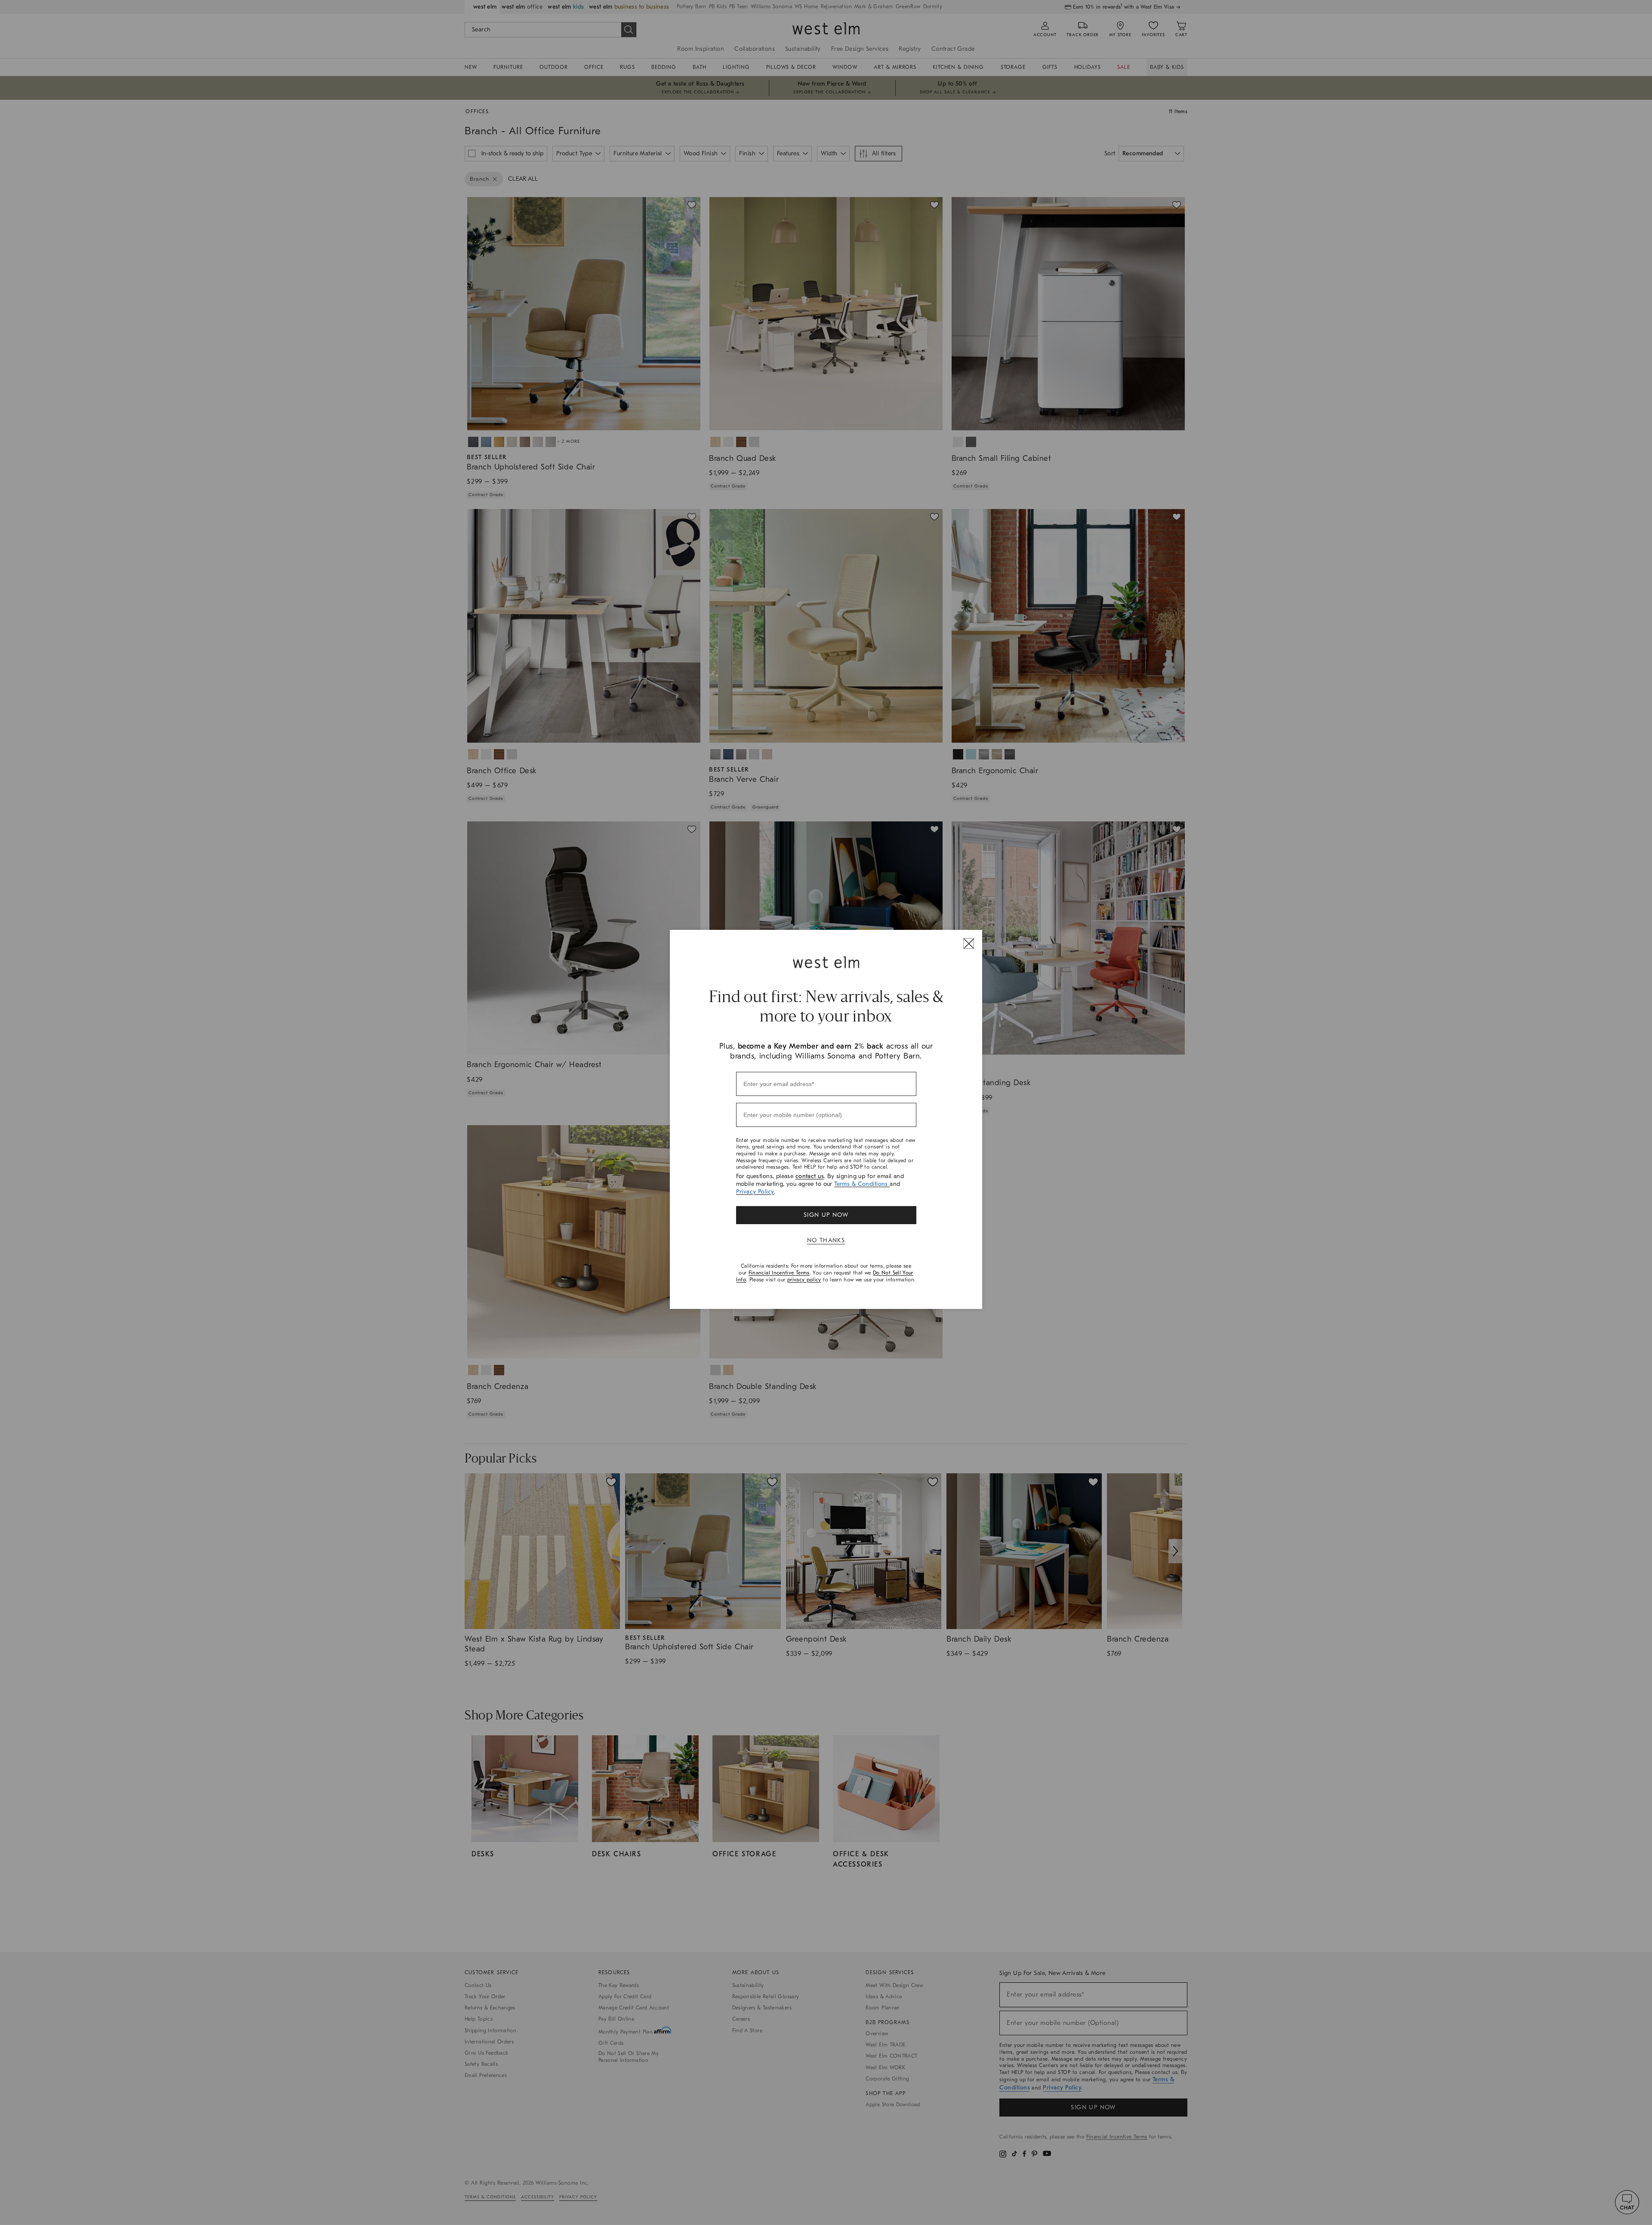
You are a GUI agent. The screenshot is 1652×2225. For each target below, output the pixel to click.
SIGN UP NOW (826, 1215)
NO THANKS (826, 1240)
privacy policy (804, 1280)
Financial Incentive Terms (779, 1273)
